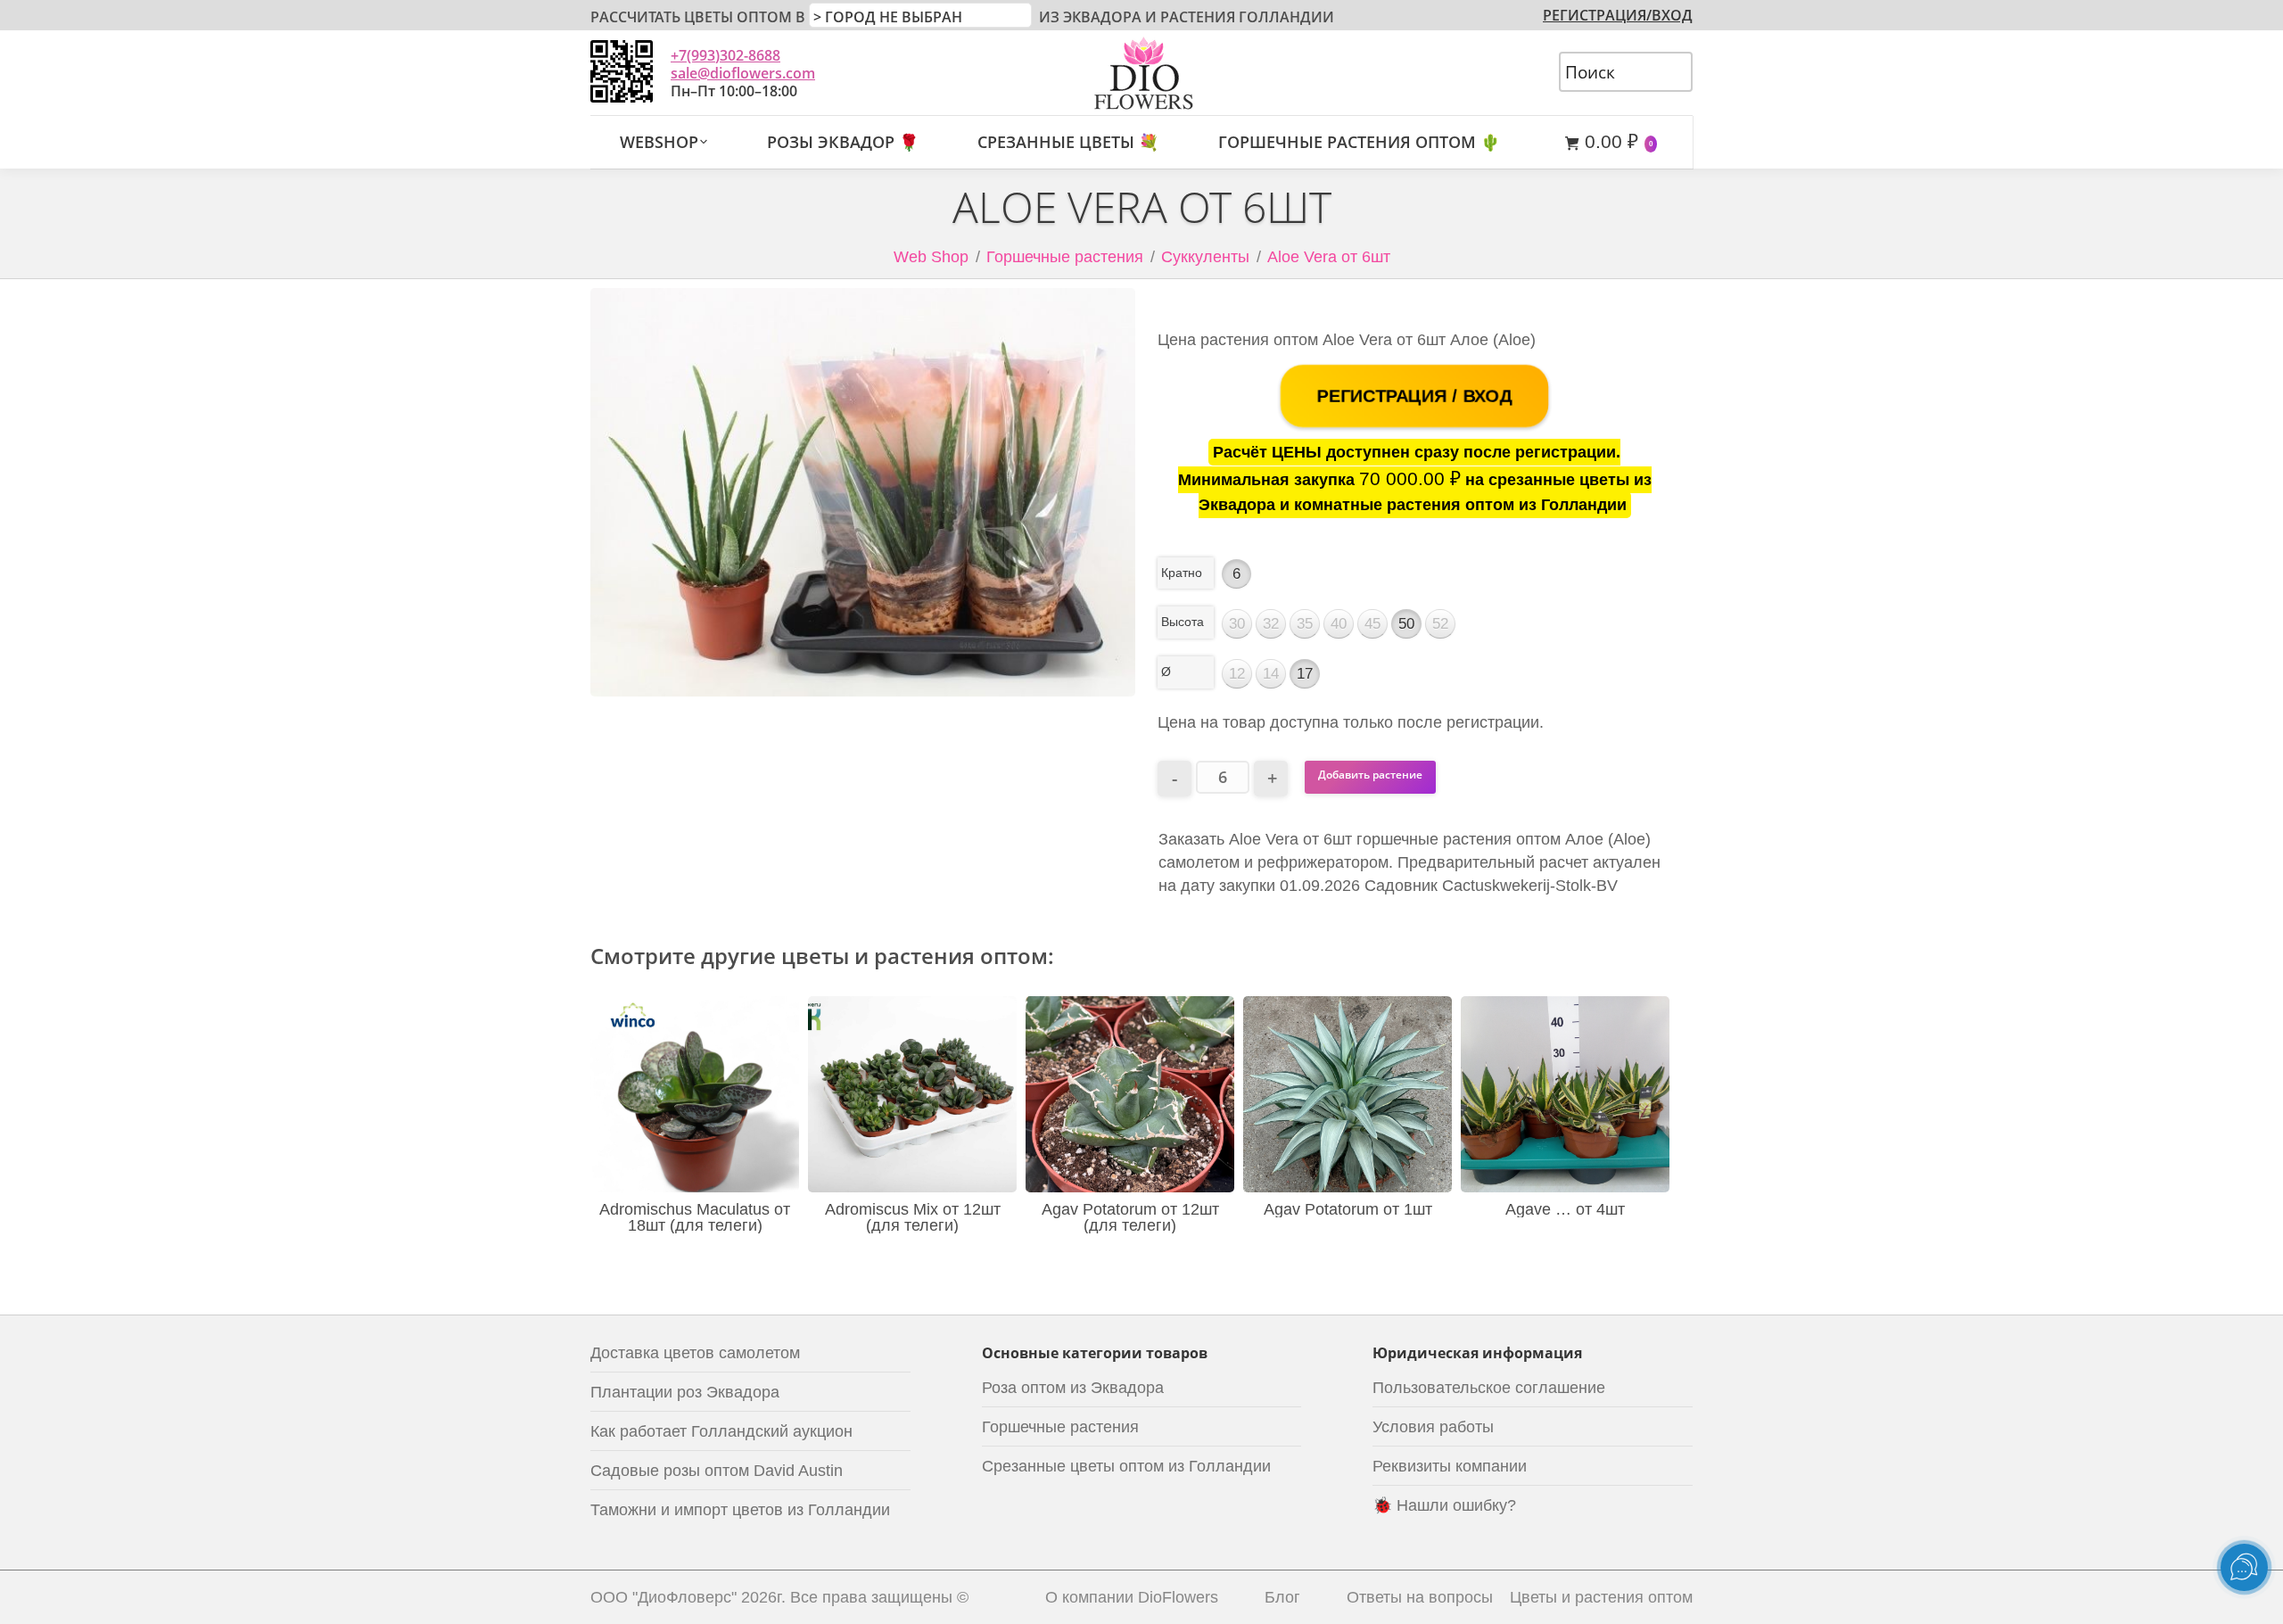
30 (1237, 624)
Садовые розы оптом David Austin (717, 1471)
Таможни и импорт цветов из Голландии (740, 1510)
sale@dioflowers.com (743, 73)
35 (1305, 624)
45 (1372, 624)
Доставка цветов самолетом (695, 1353)
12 (1237, 674)
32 (1271, 624)
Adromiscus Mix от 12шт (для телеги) (913, 1217)
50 (1406, 624)
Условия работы (1433, 1427)
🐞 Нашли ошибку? (1444, 1505)
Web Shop (931, 257)
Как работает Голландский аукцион (721, 1431)
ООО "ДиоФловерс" (663, 1597)
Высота (1183, 622)
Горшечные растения (1065, 257)
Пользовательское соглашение (1489, 1388)
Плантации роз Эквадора (685, 1392)
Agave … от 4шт (1565, 1209)
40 (1339, 624)
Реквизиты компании (1450, 1466)
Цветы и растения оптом (1601, 1597)
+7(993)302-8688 (725, 55)
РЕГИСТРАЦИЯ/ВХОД (1618, 15)
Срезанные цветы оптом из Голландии (1126, 1466)
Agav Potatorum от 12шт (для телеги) (1130, 1217)
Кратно (1182, 573)
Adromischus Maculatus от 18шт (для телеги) (695, 1217)
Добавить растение (1370, 775)
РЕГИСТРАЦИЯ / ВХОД (1415, 396)
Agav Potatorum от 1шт (1348, 1209)
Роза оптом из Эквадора (1073, 1388)
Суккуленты (1205, 257)
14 (1271, 674)
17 (1305, 674)
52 (1440, 624)
